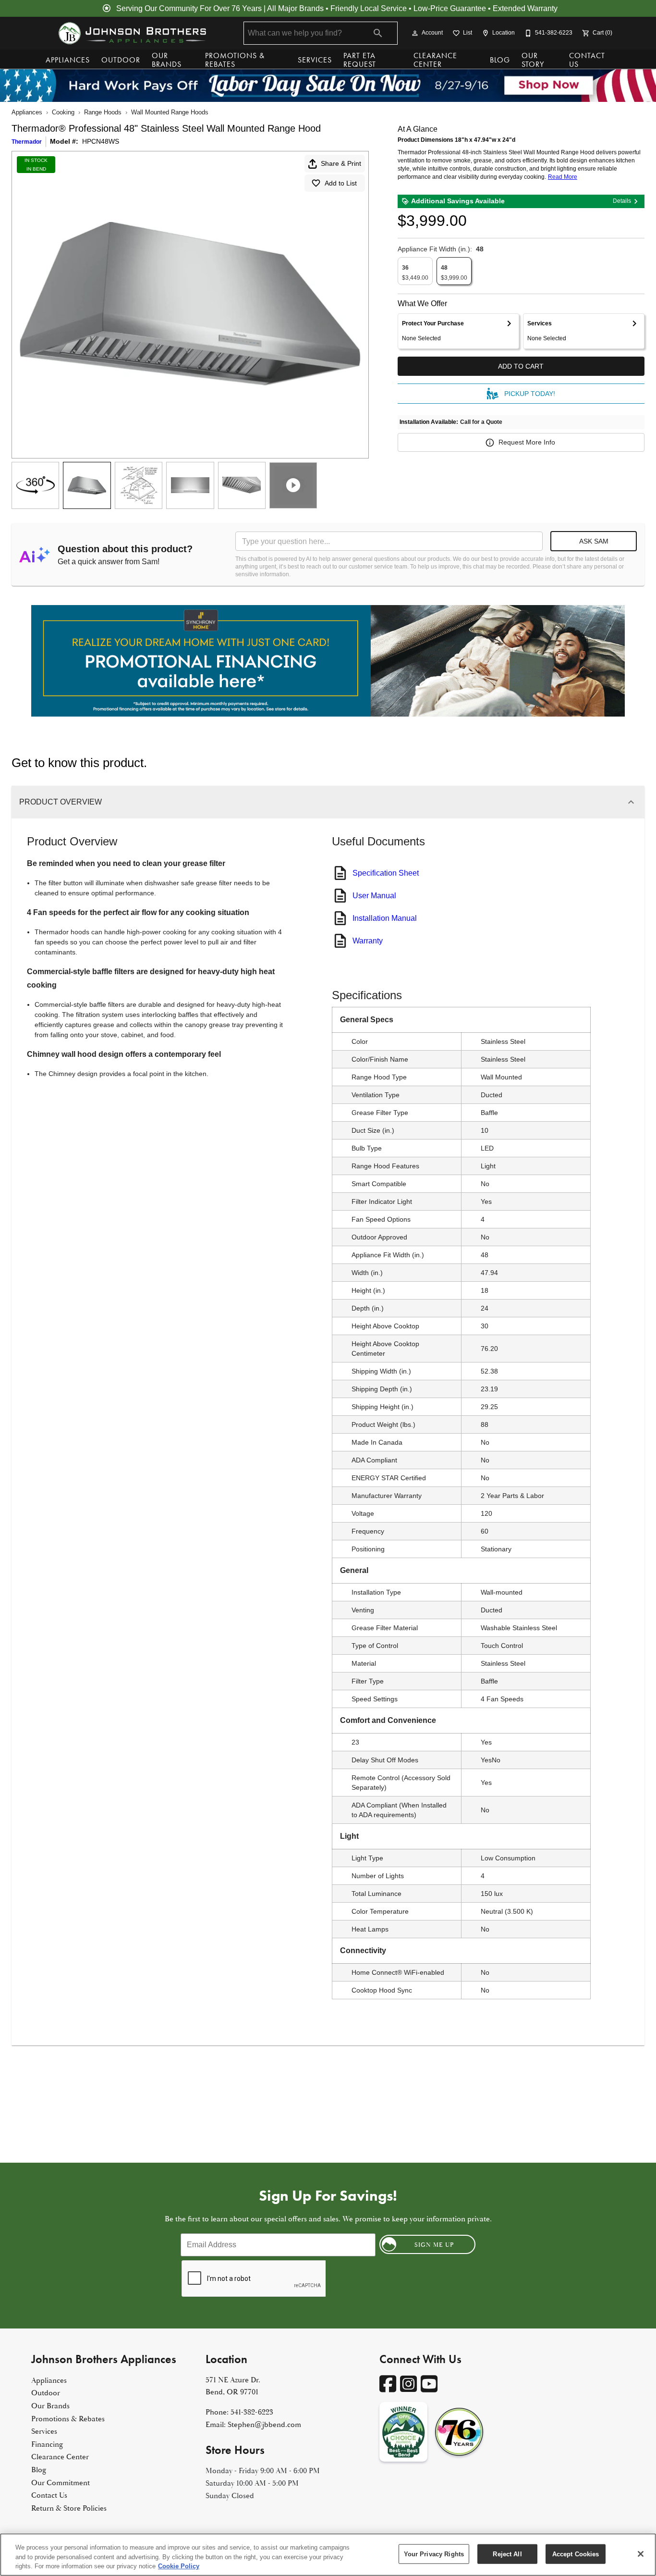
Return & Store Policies (69, 2508)
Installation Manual (385, 918)
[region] (328, 2555)
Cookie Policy (179, 2566)
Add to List (341, 183)
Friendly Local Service (369, 8)
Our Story (533, 60)
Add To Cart (521, 366)
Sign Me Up (434, 2245)
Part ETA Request (360, 60)
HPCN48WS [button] (101, 141)
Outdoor (121, 60)
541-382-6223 (252, 2412)
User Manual (374, 896)
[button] (415, 33)
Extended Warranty (525, 8)
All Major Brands (295, 8)
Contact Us (587, 60)
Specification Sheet (386, 873)
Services (315, 60)
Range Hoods (103, 112)
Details (622, 201)
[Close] (641, 2554)
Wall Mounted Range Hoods (170, 112)
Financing (47, 2444)
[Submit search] (378, 33)
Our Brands (167, 60)
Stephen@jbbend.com (264, 2425)
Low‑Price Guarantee (450, 8)
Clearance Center (435, 60)
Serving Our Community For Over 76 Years (189, 8)
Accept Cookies (576, 2554)
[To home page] (132, 33)
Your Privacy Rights (434, 2554)
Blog (500, 60)
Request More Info (527, 442)
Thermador (27, 142)
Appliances (68, 60)
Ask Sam (594, 541)
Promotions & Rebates (235, 60)
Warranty (368, 941)
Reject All (507, 2554)
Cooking (63, 112)
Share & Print (341, 163)
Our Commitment (61, 2483)
